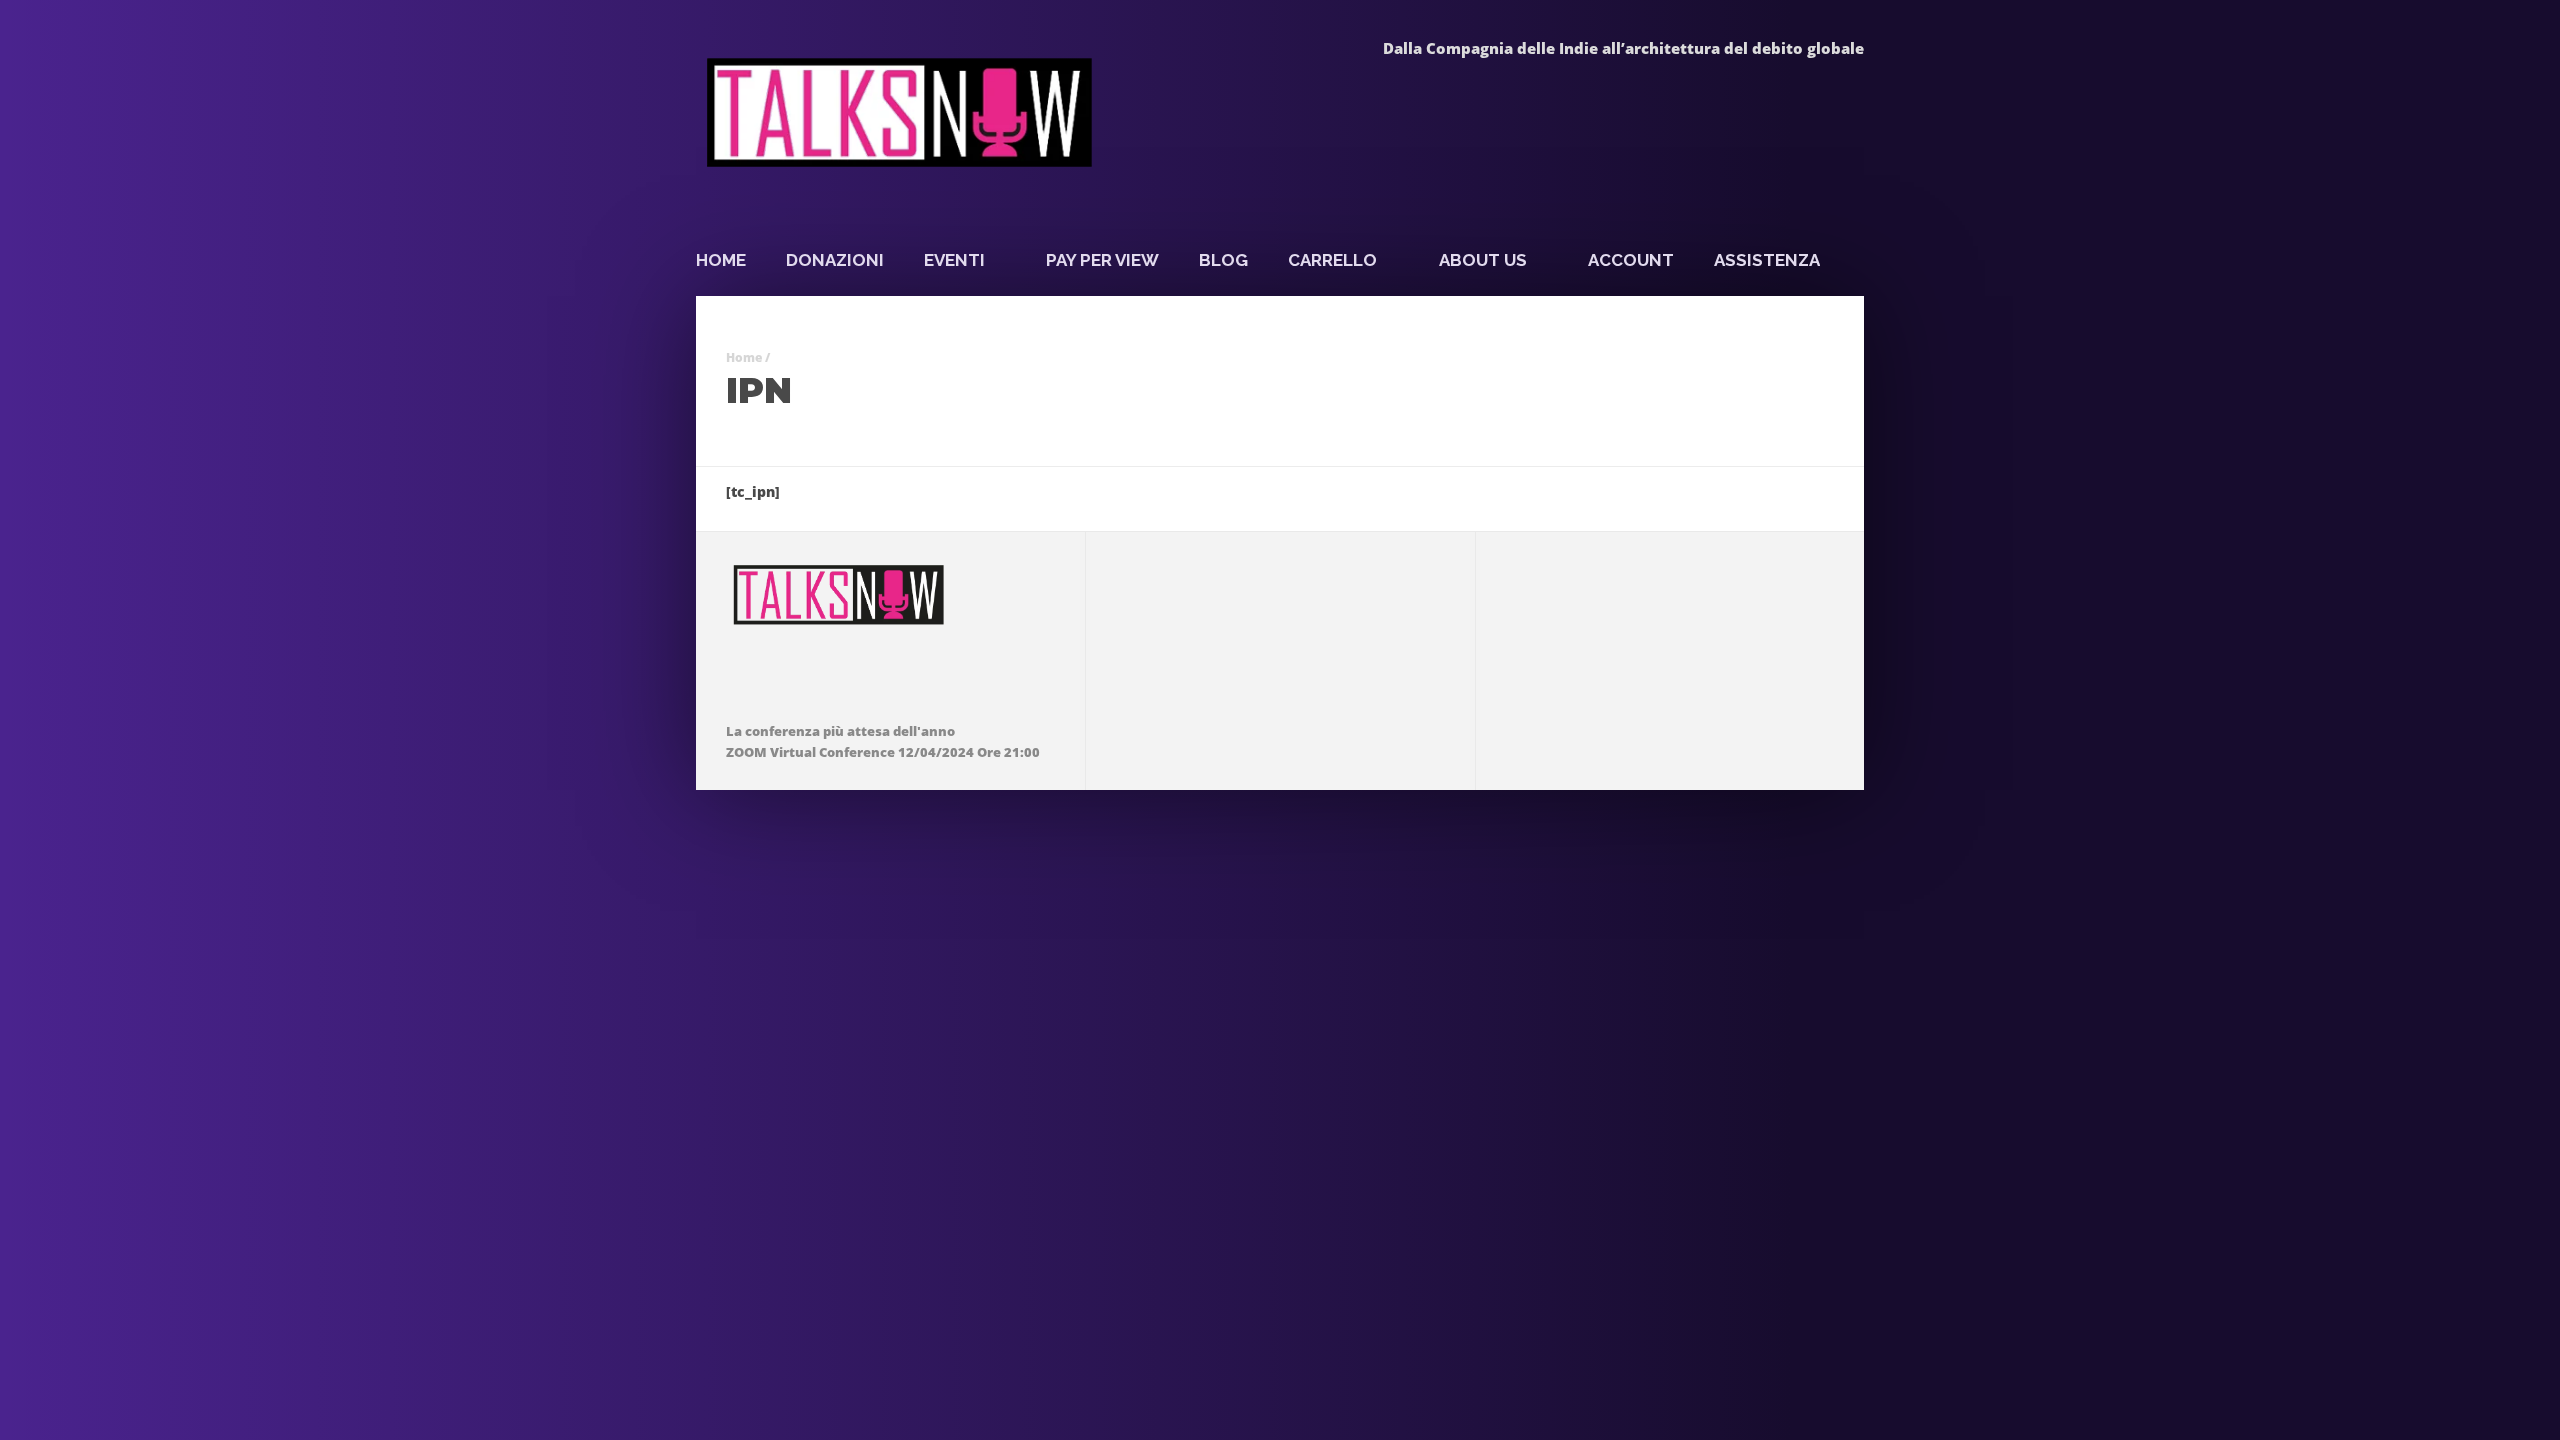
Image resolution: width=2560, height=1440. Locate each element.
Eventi (954, 260)
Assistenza (1767, 260)
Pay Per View (1102, 260)
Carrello (1332, 260)
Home (721, 260)
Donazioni (835, 260)
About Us (1483, 260)
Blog (1223, 260)
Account (1631, 260)
